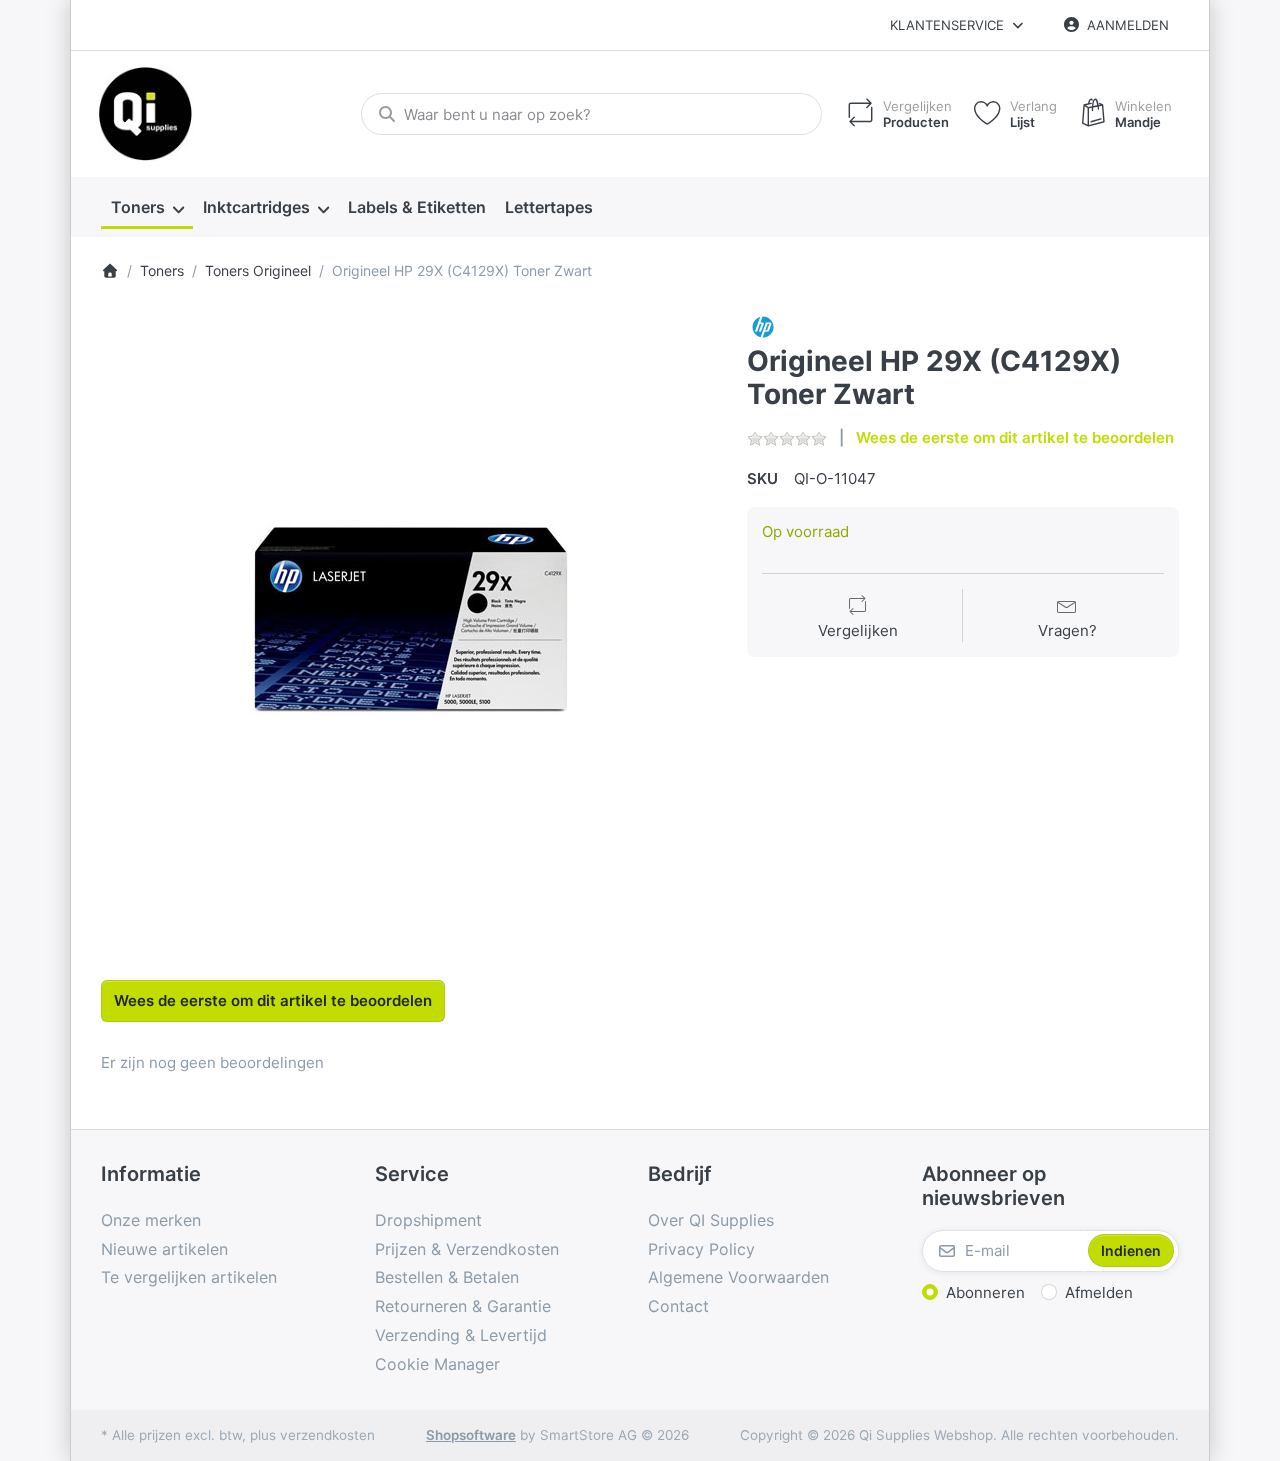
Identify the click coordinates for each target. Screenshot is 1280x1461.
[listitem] (409, 619)
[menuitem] (147, 208)
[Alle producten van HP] (763, 325)
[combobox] (591, 114)
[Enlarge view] (409, 619)
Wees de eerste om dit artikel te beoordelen (1015, 437)
